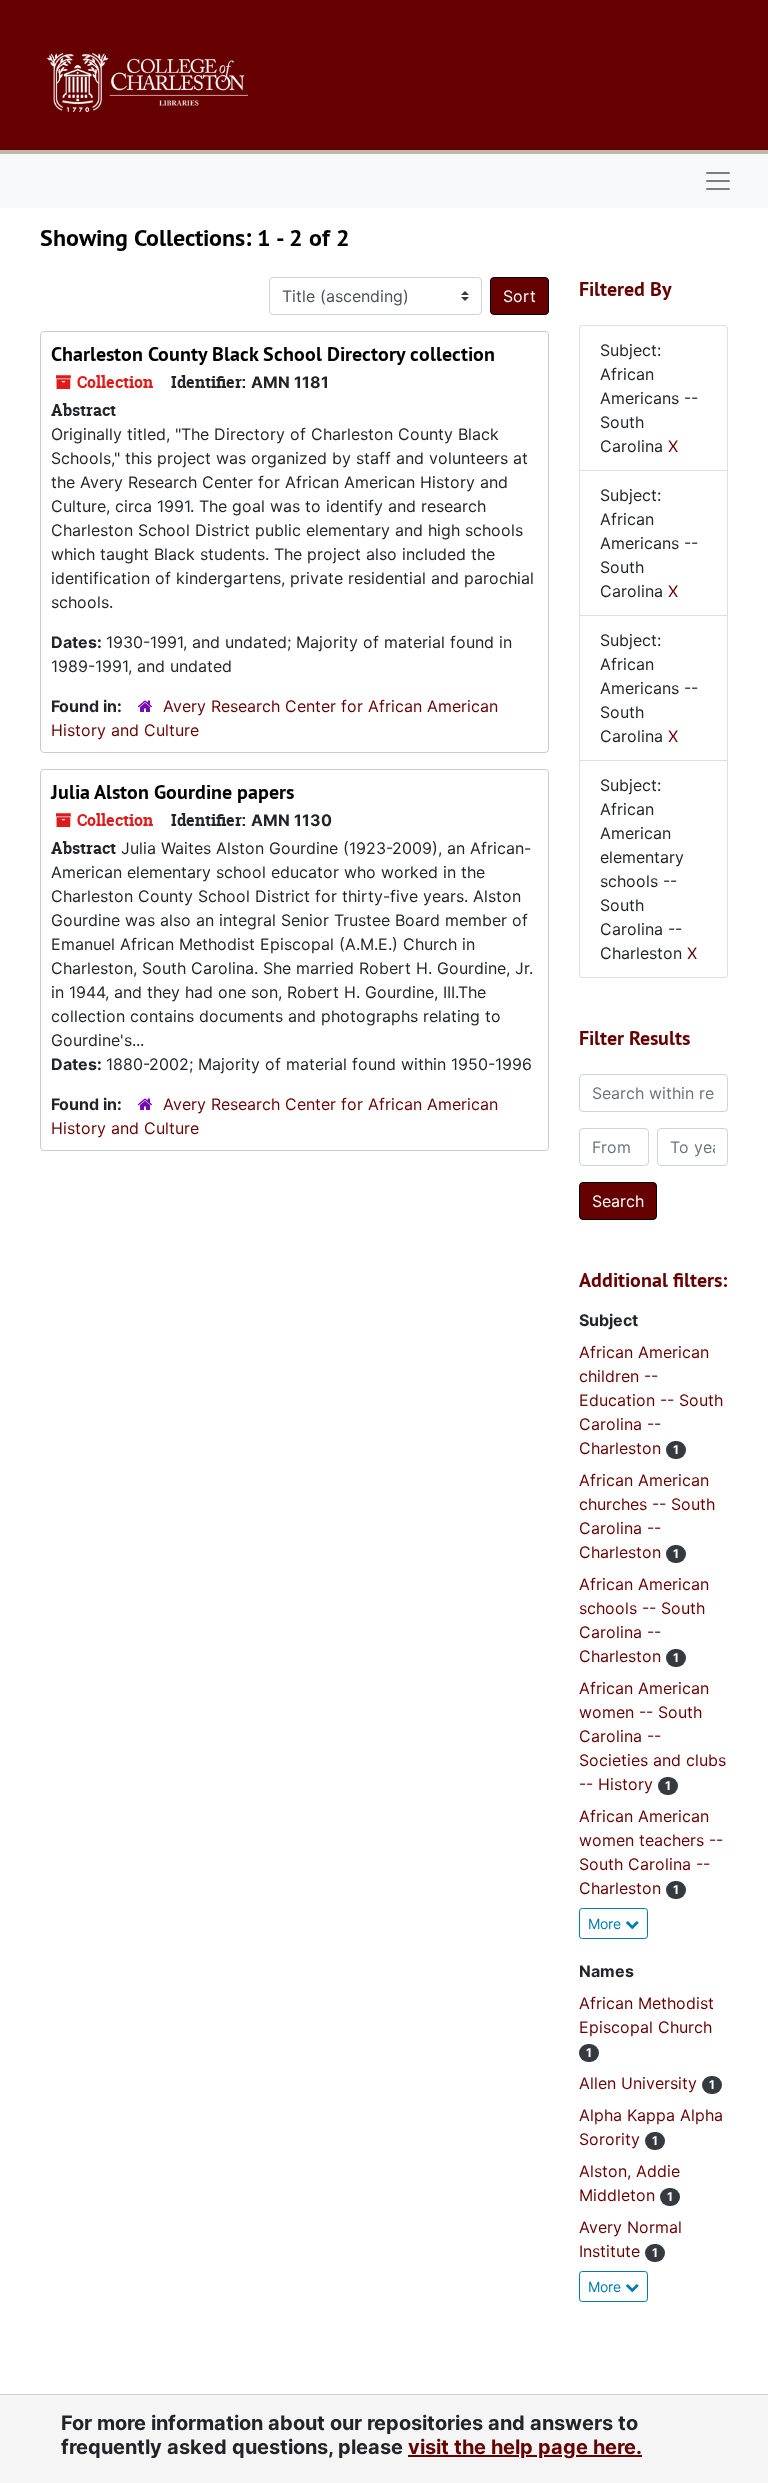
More (606, 1923)
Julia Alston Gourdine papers (172, 792)
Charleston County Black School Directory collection (273, 354)
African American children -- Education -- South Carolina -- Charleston (651, 1400)
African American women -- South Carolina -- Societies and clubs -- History (652, 1736)
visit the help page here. (525, 2447)
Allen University (640, 2083)
